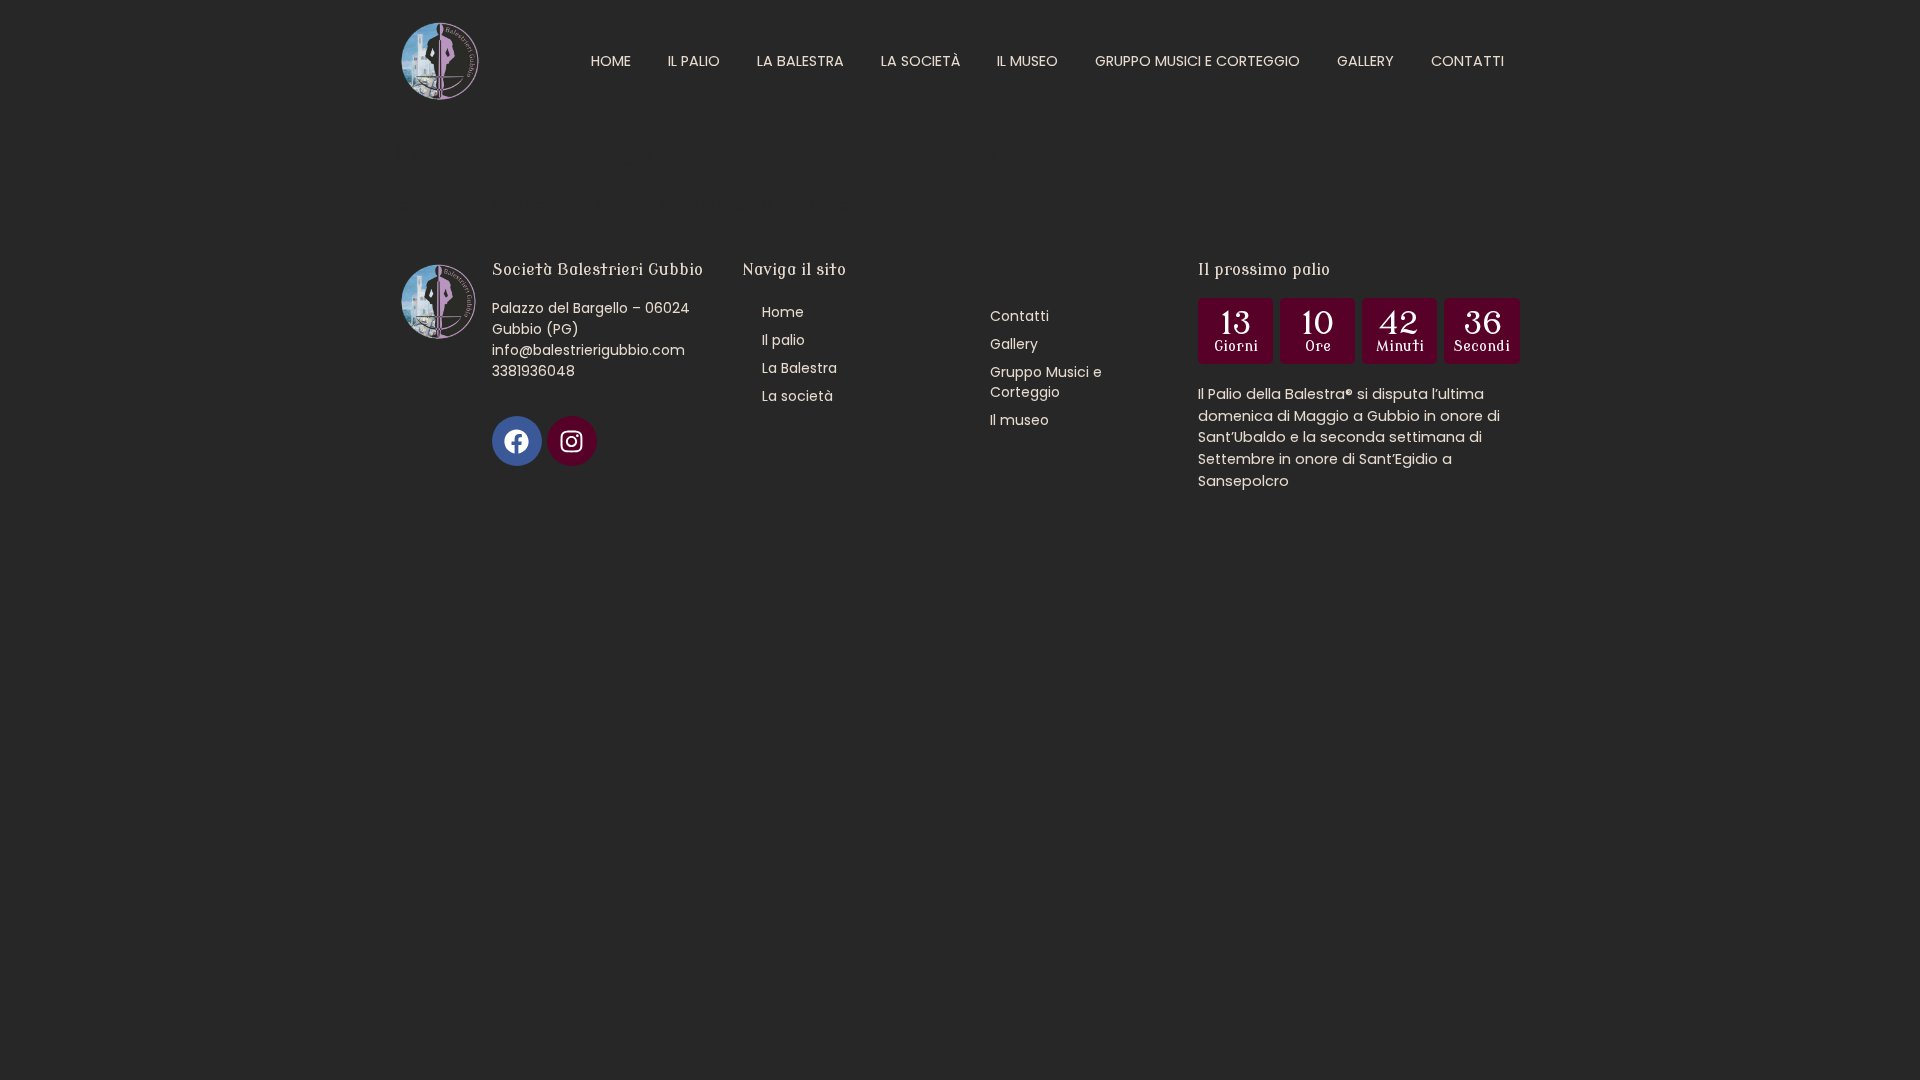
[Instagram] (572, 441)
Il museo (1027, 61)
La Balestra (800, 61)
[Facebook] (517, 441)
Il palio (694, 61)
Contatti (1467, 61)
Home (611, 61)
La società (920, 61)
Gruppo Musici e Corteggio (1197, 61)
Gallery (1365, 61)
